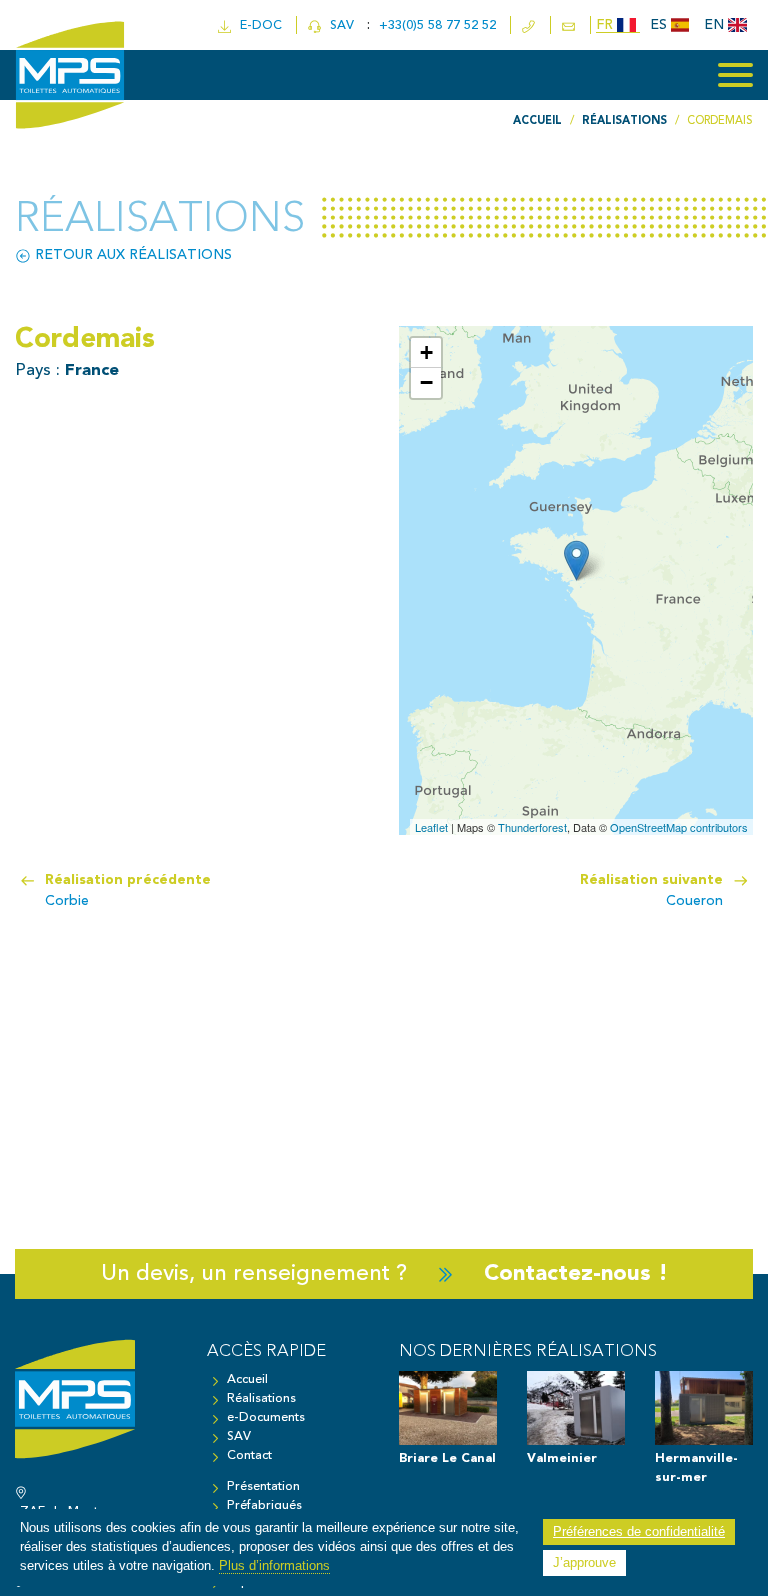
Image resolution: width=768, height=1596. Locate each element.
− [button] (426, 382)
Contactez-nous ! (576, 1274)
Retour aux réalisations (131, 255)
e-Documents (266, 1417)
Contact (249, 1455)
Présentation (263, 1486)
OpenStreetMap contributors (679, 827)
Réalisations (261, 1398)
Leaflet (431, 827)
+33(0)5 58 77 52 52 (439, 25)
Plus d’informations (274, 1566)
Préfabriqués (264, 1505)
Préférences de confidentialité (639, 1532)
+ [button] (426, 352)
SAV (340, 25)
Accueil (247, 1379)
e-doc (257, 25)
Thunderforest (532, 827)
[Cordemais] (576, 560)
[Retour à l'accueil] (96, 1409)
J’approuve (584, 1563)
